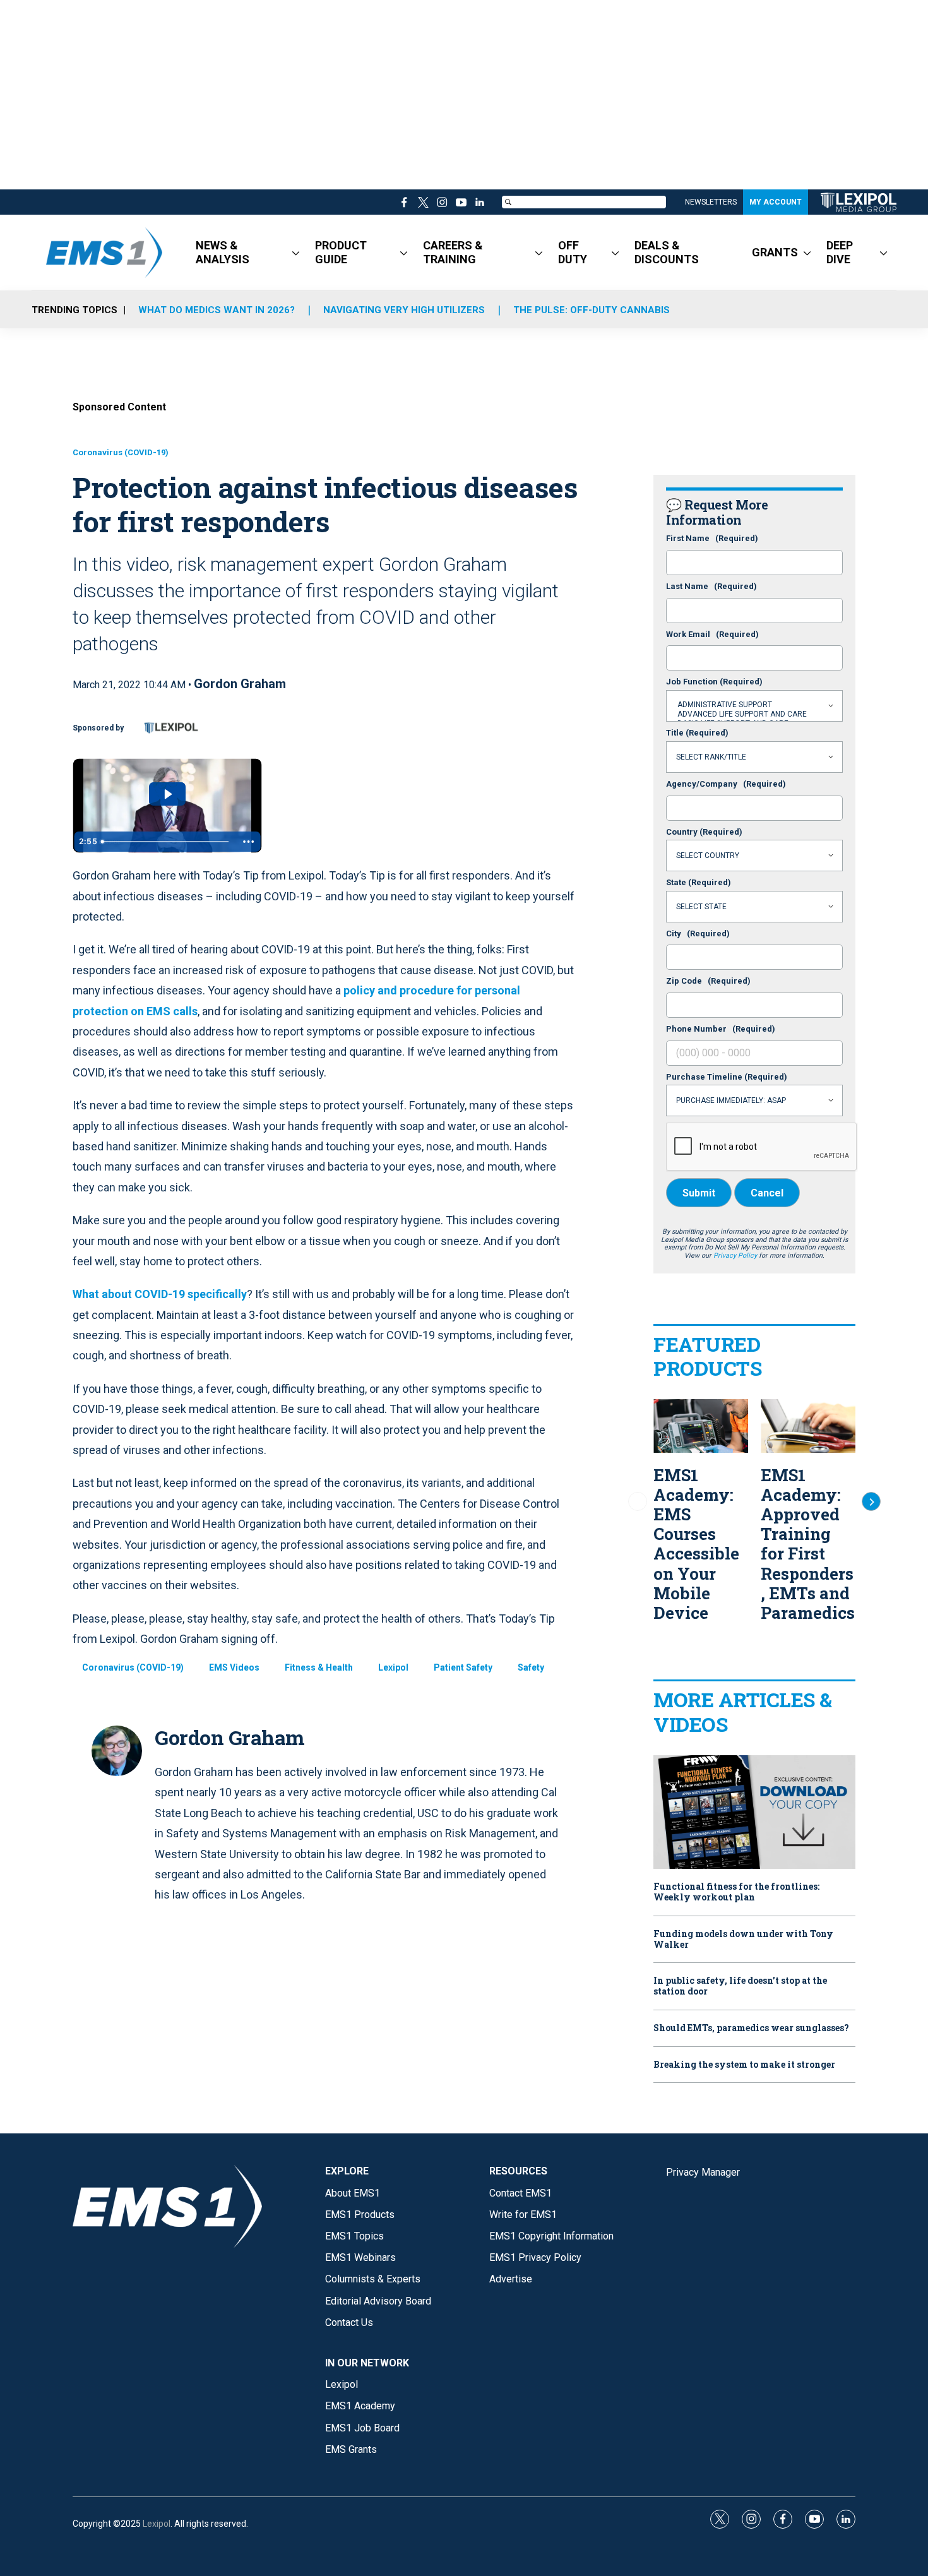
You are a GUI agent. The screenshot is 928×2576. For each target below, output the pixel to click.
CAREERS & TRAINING (453, 252)
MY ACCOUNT (776, 202)
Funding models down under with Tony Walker (743, 1940)
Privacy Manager (703, 2172)
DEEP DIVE (840, 252)
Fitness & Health (319, 1667)
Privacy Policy (735, 1255)
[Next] (871, 1501)
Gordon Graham (240, 684)
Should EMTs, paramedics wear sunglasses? (751, 2028)
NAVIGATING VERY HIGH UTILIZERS (404, 310)
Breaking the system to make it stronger (744, 2065)
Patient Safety (463, 1667)
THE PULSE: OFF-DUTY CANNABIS (592, 310)
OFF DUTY (573, 252)
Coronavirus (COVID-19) (121, 452)
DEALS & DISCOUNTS (667, 252)
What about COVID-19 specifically (160, 1294)
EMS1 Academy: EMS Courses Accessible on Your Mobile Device (696, 1544)
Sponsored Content (119, 407)
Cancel (767, 1193)
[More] (296, 253)
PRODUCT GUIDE (341, 252)
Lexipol (393, 1667)
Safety (531, 1667)
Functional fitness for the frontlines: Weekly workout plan (736, 1892)
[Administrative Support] (754, 705)
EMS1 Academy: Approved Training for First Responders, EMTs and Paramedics (808, 1544)
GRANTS (775, 252)
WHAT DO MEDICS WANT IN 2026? (217, 310)
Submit (699, 1193)
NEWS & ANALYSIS (223, 252)
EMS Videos (234, 1667)
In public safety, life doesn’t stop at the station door (740, 1986)
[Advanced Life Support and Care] (754, 714)
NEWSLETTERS (711, 202)
